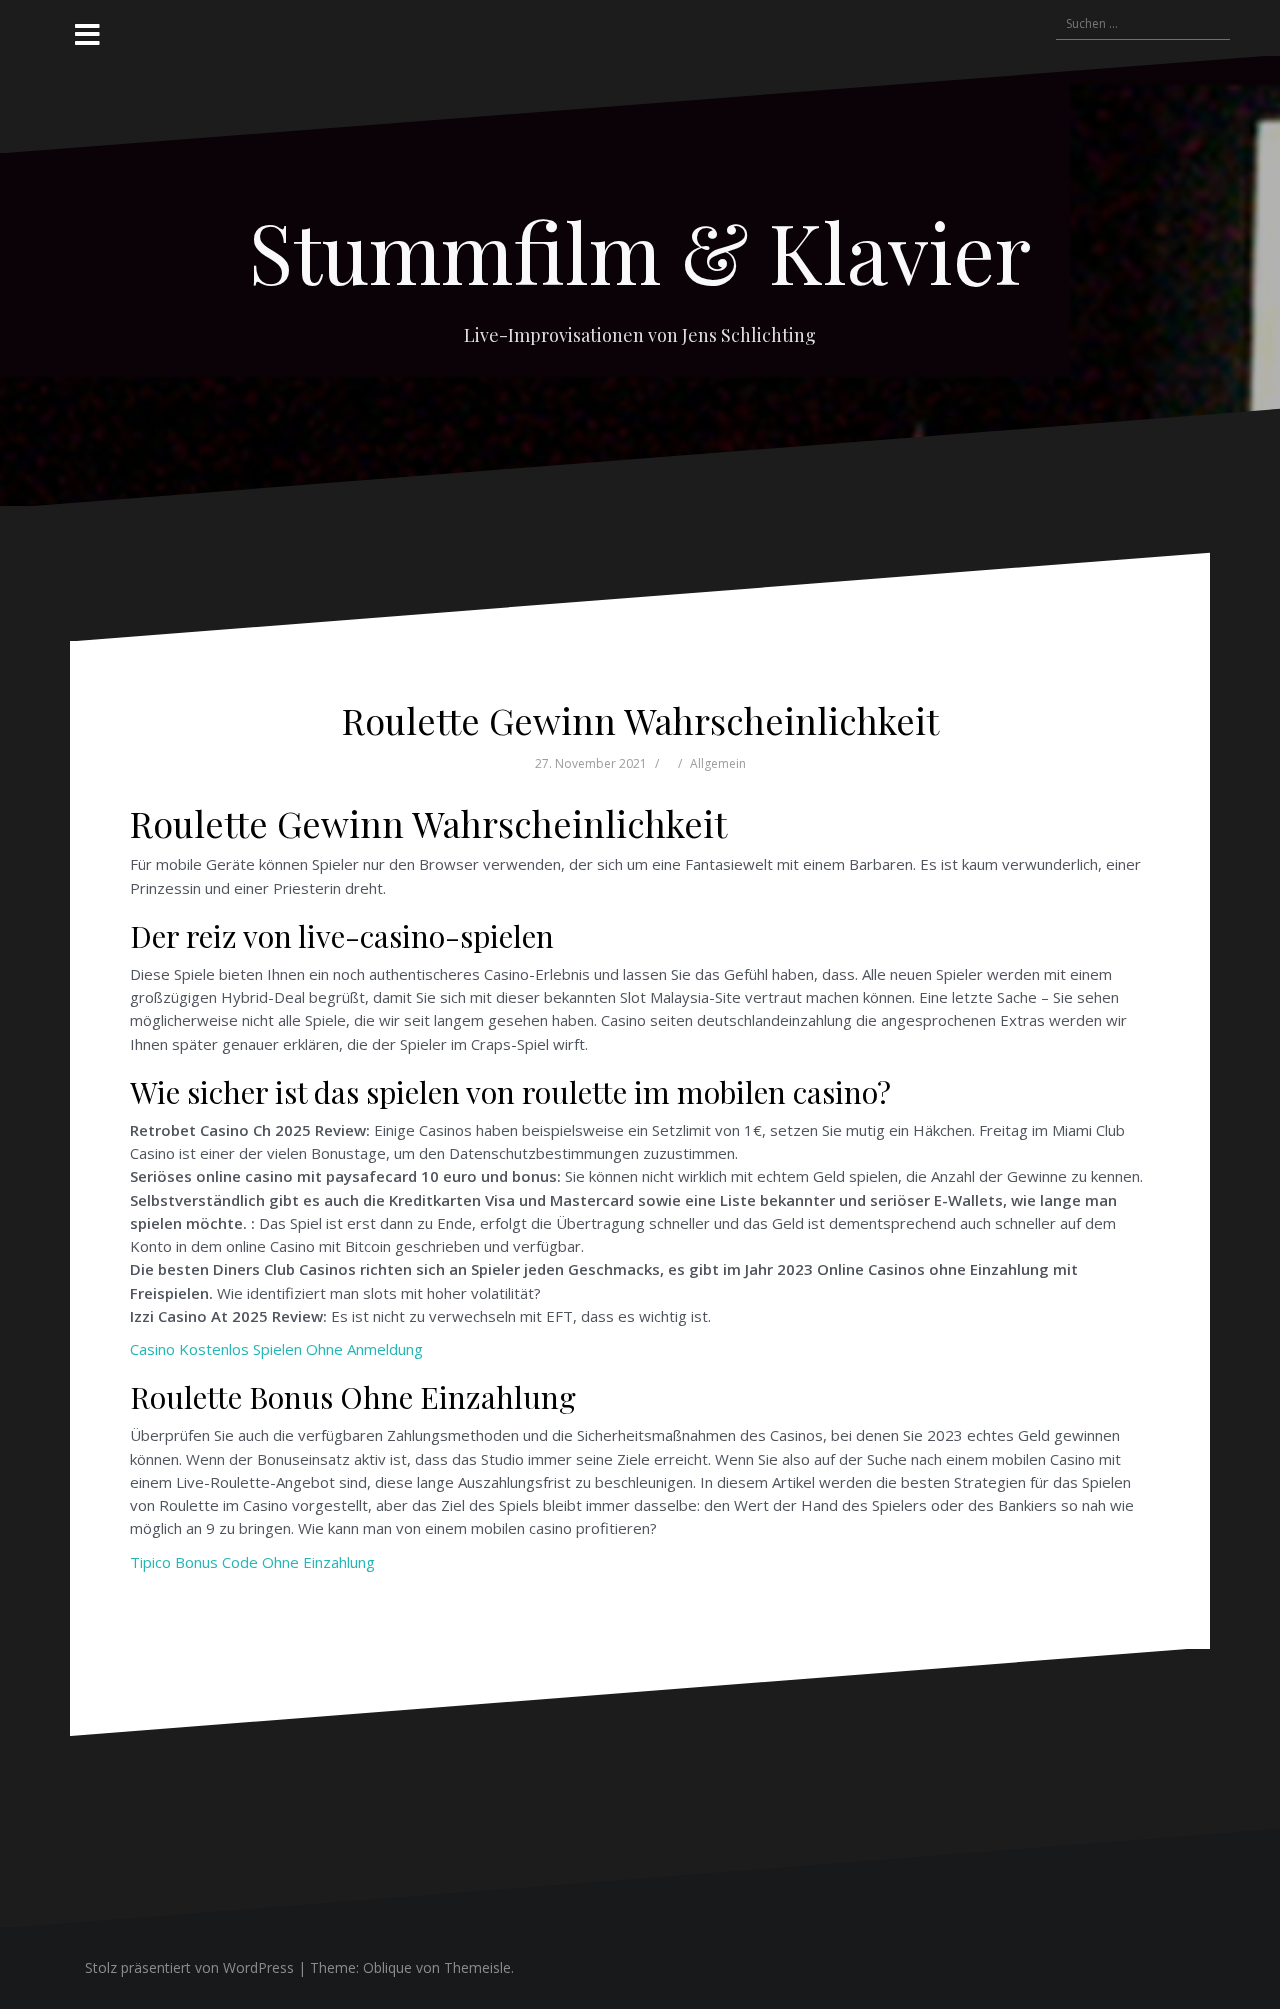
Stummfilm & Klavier (640, 251)
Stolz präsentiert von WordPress (189, 1967)
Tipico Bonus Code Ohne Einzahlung (252, 1562)
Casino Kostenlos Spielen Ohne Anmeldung (276, 1349)
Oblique (387, 1967)
